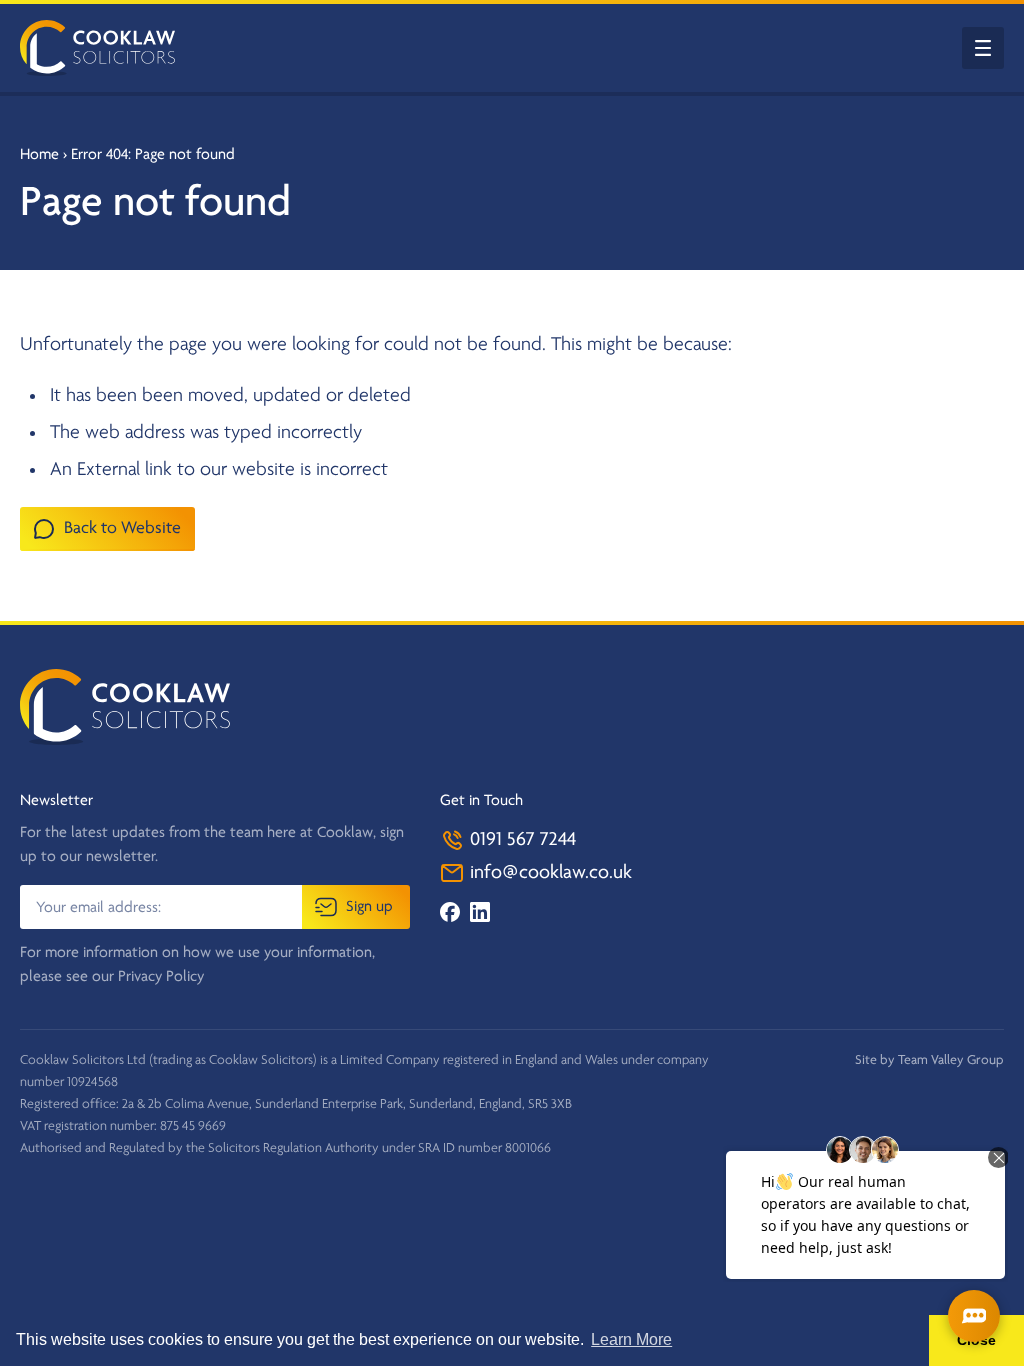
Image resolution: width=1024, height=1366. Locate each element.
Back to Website (122, 529)
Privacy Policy (161, 977)
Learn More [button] (631, 1339)
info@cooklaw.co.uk (548, 873)
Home (39, 155)
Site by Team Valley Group (929, 1060)
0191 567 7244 (520, 840)
